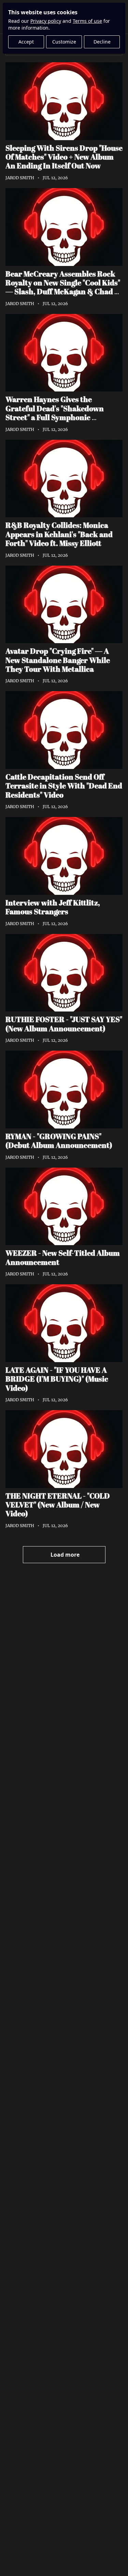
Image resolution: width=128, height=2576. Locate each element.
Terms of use (87, 21)
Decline (102, 42)
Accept (26, 42)
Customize (64, 42)
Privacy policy (46, 21)
